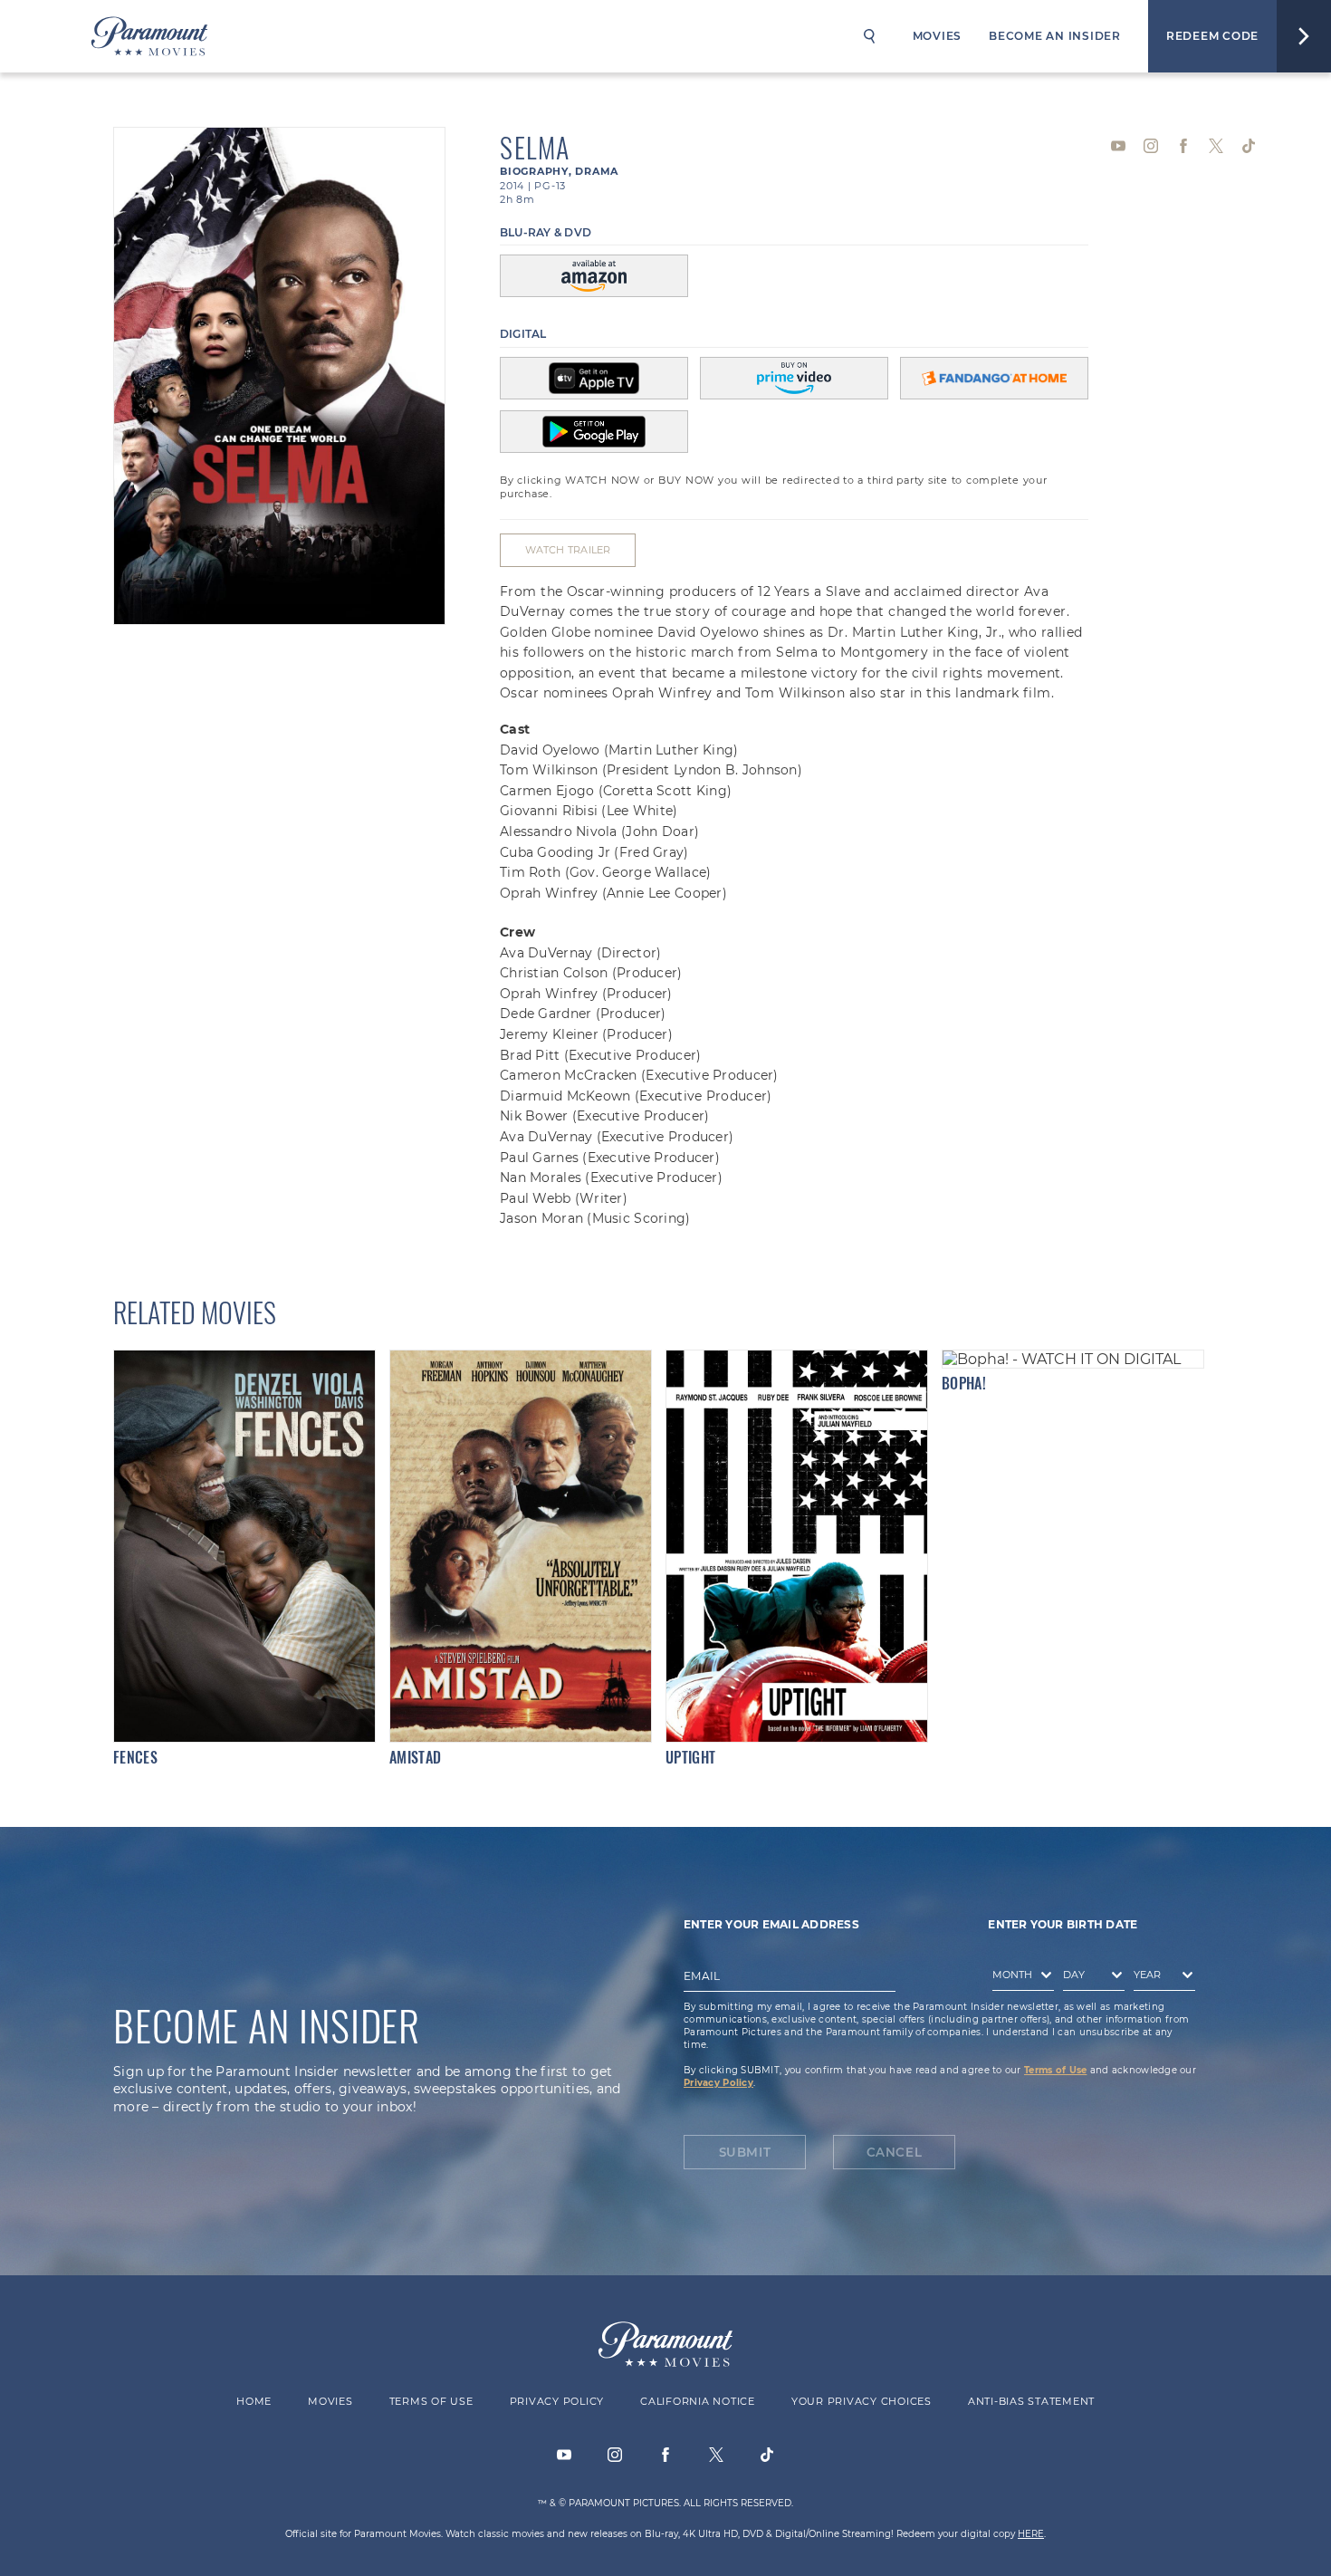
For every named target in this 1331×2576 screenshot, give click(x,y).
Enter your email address (771, 1924)
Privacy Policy (718, 2083)
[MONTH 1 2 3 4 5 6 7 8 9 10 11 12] (1019, 1978)
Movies (938, 36)
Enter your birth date (1063, 1924)
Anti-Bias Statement (1031, 2401)
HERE (1031, 2534)
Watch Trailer (568, 550)
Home (254, 2401)
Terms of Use (1055, 2070)
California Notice (698, 2401)
